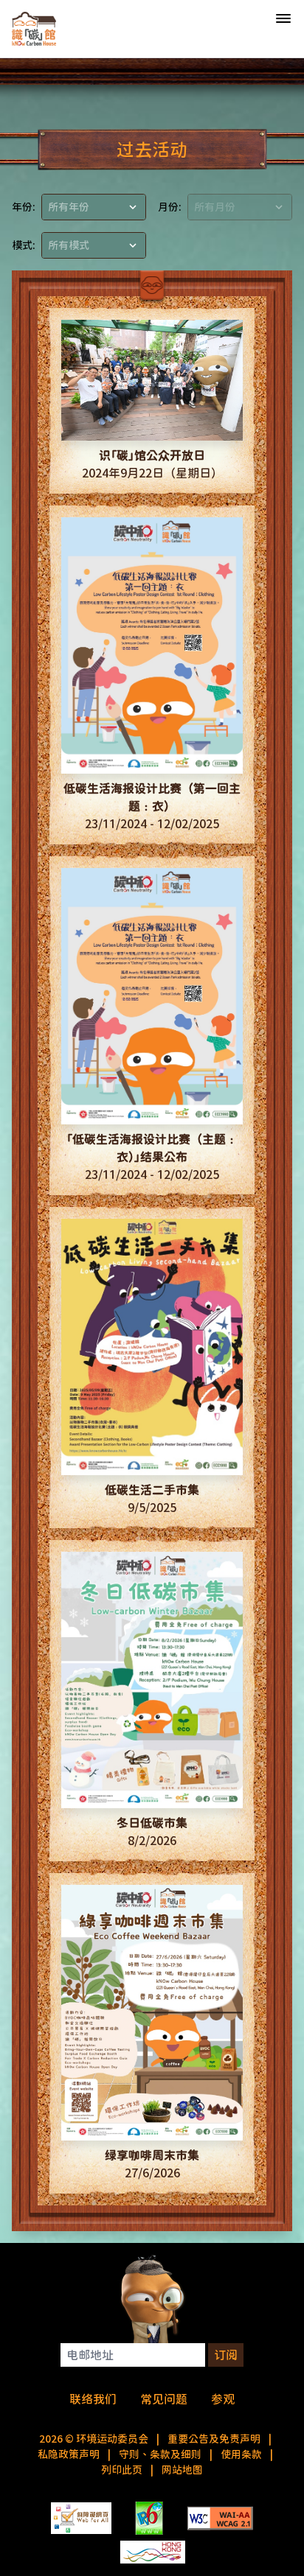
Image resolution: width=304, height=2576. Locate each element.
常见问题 (164, 2399)
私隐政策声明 (69, 2454)
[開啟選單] (283, 19)
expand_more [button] (133, 207)
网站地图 (182, 2470)
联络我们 (93, 2399)
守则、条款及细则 (160, 2454)
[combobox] (94, 207)
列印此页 (122, 2470)
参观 (223, 2399)
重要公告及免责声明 (214, 2439)
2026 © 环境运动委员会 (94, 2439)
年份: (24, 207)
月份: (170, 207)
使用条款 (241, 2454)
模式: (24, 245)
